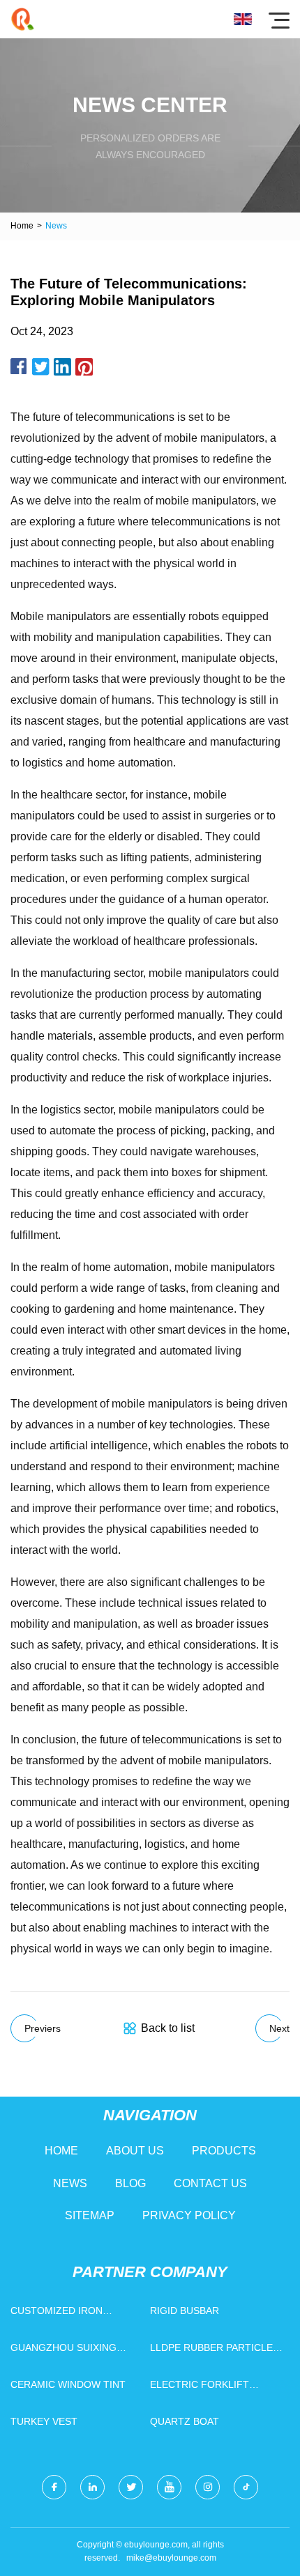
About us (135, 2151)
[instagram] (208, 2487)
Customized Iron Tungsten (57, 2314)
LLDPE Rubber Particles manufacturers (215, 2351)
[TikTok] (246, 2487)
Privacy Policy (189, 2215)
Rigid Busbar (185, 2311)
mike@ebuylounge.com (171, 2558)
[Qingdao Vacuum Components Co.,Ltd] (23, 19)
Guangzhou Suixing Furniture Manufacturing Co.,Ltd (74, 2351)
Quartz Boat (185, 2421)
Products (224, 2151)
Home (22, 226)
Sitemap (90, 2215)
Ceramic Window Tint (68, 2384)
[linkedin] (92, 2487)
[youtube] (169, 2487)
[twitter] (131, 2487)
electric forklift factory (200, 2388)
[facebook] (54, 2487)
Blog (130, 2183)
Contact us (210, 2183)
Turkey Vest (44, 2421)
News (70, 2183)
